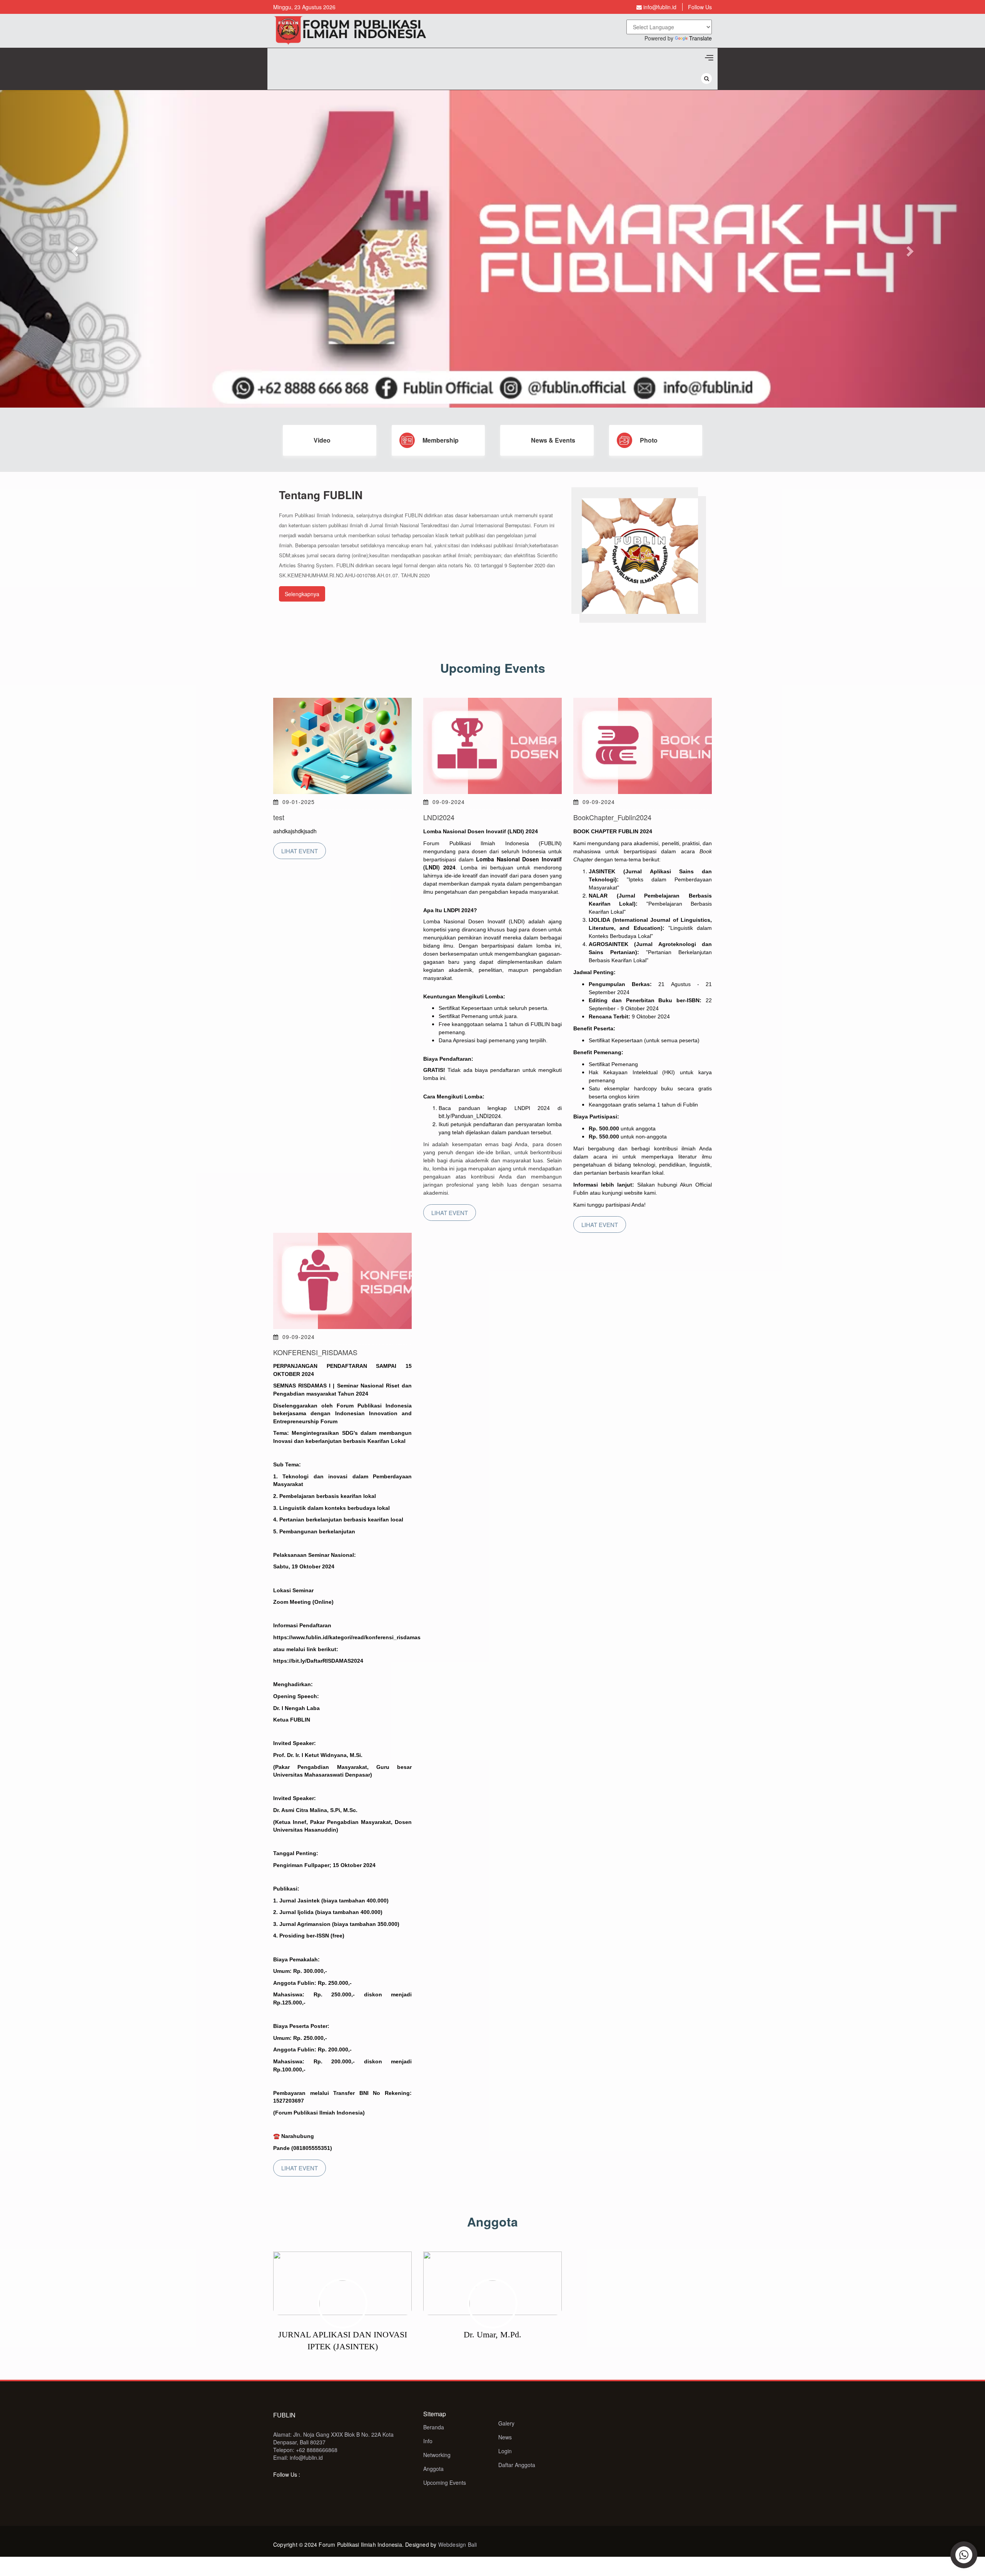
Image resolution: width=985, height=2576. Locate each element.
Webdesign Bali (458, 2544)
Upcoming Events (445, 2482)
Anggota (433, 2469)
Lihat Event (300, 851)
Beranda (434, 2427)
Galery (506, 2423)
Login (505, 2451)
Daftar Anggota (517, 2465)
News (505, 2437)
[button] (74, 249)
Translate (700, 38)
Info (428, 2441)
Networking (437, 2455)
